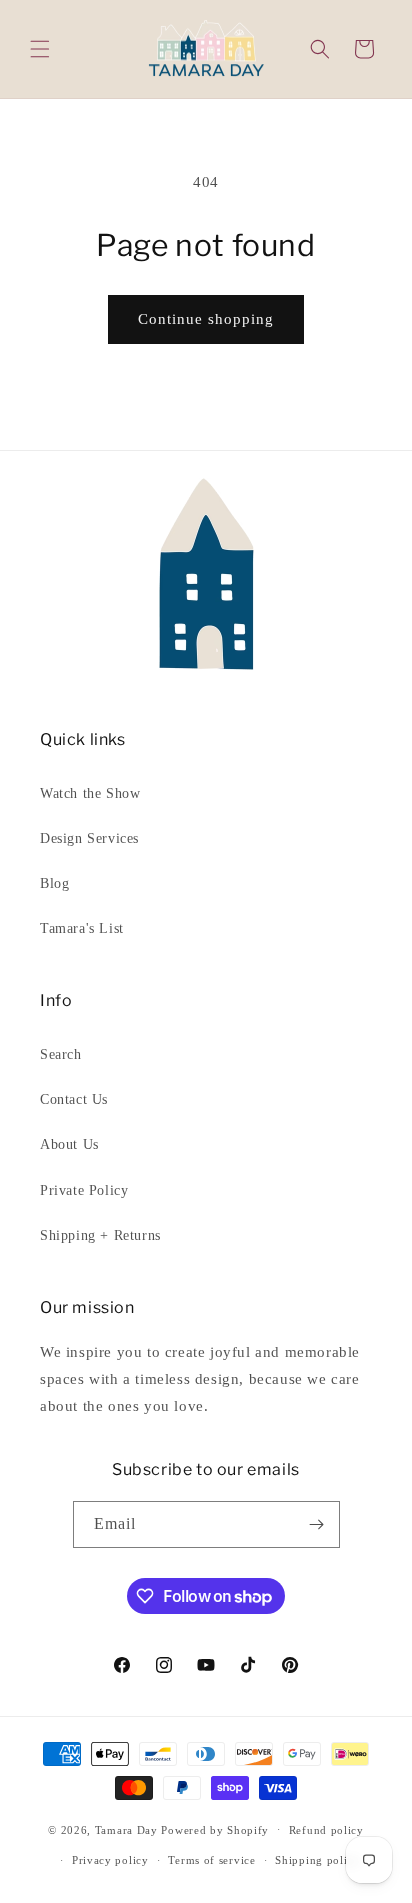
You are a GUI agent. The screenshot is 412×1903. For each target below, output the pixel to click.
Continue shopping (206, 319)
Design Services (89, 838)
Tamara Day (126, 1829)
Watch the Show (90, 793)
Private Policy (84, 1190)
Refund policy (326, 1830)
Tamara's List (82, 928)
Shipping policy (317, 1860)
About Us (69, 1144)
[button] (40, 49)
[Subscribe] (317, 1524)
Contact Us (74, 1099)
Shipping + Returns (100, 1235)
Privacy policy (110, 1860)
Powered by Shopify (215, 1829)
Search (61, 1054)
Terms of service (211, 1860)
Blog (54, 883)
